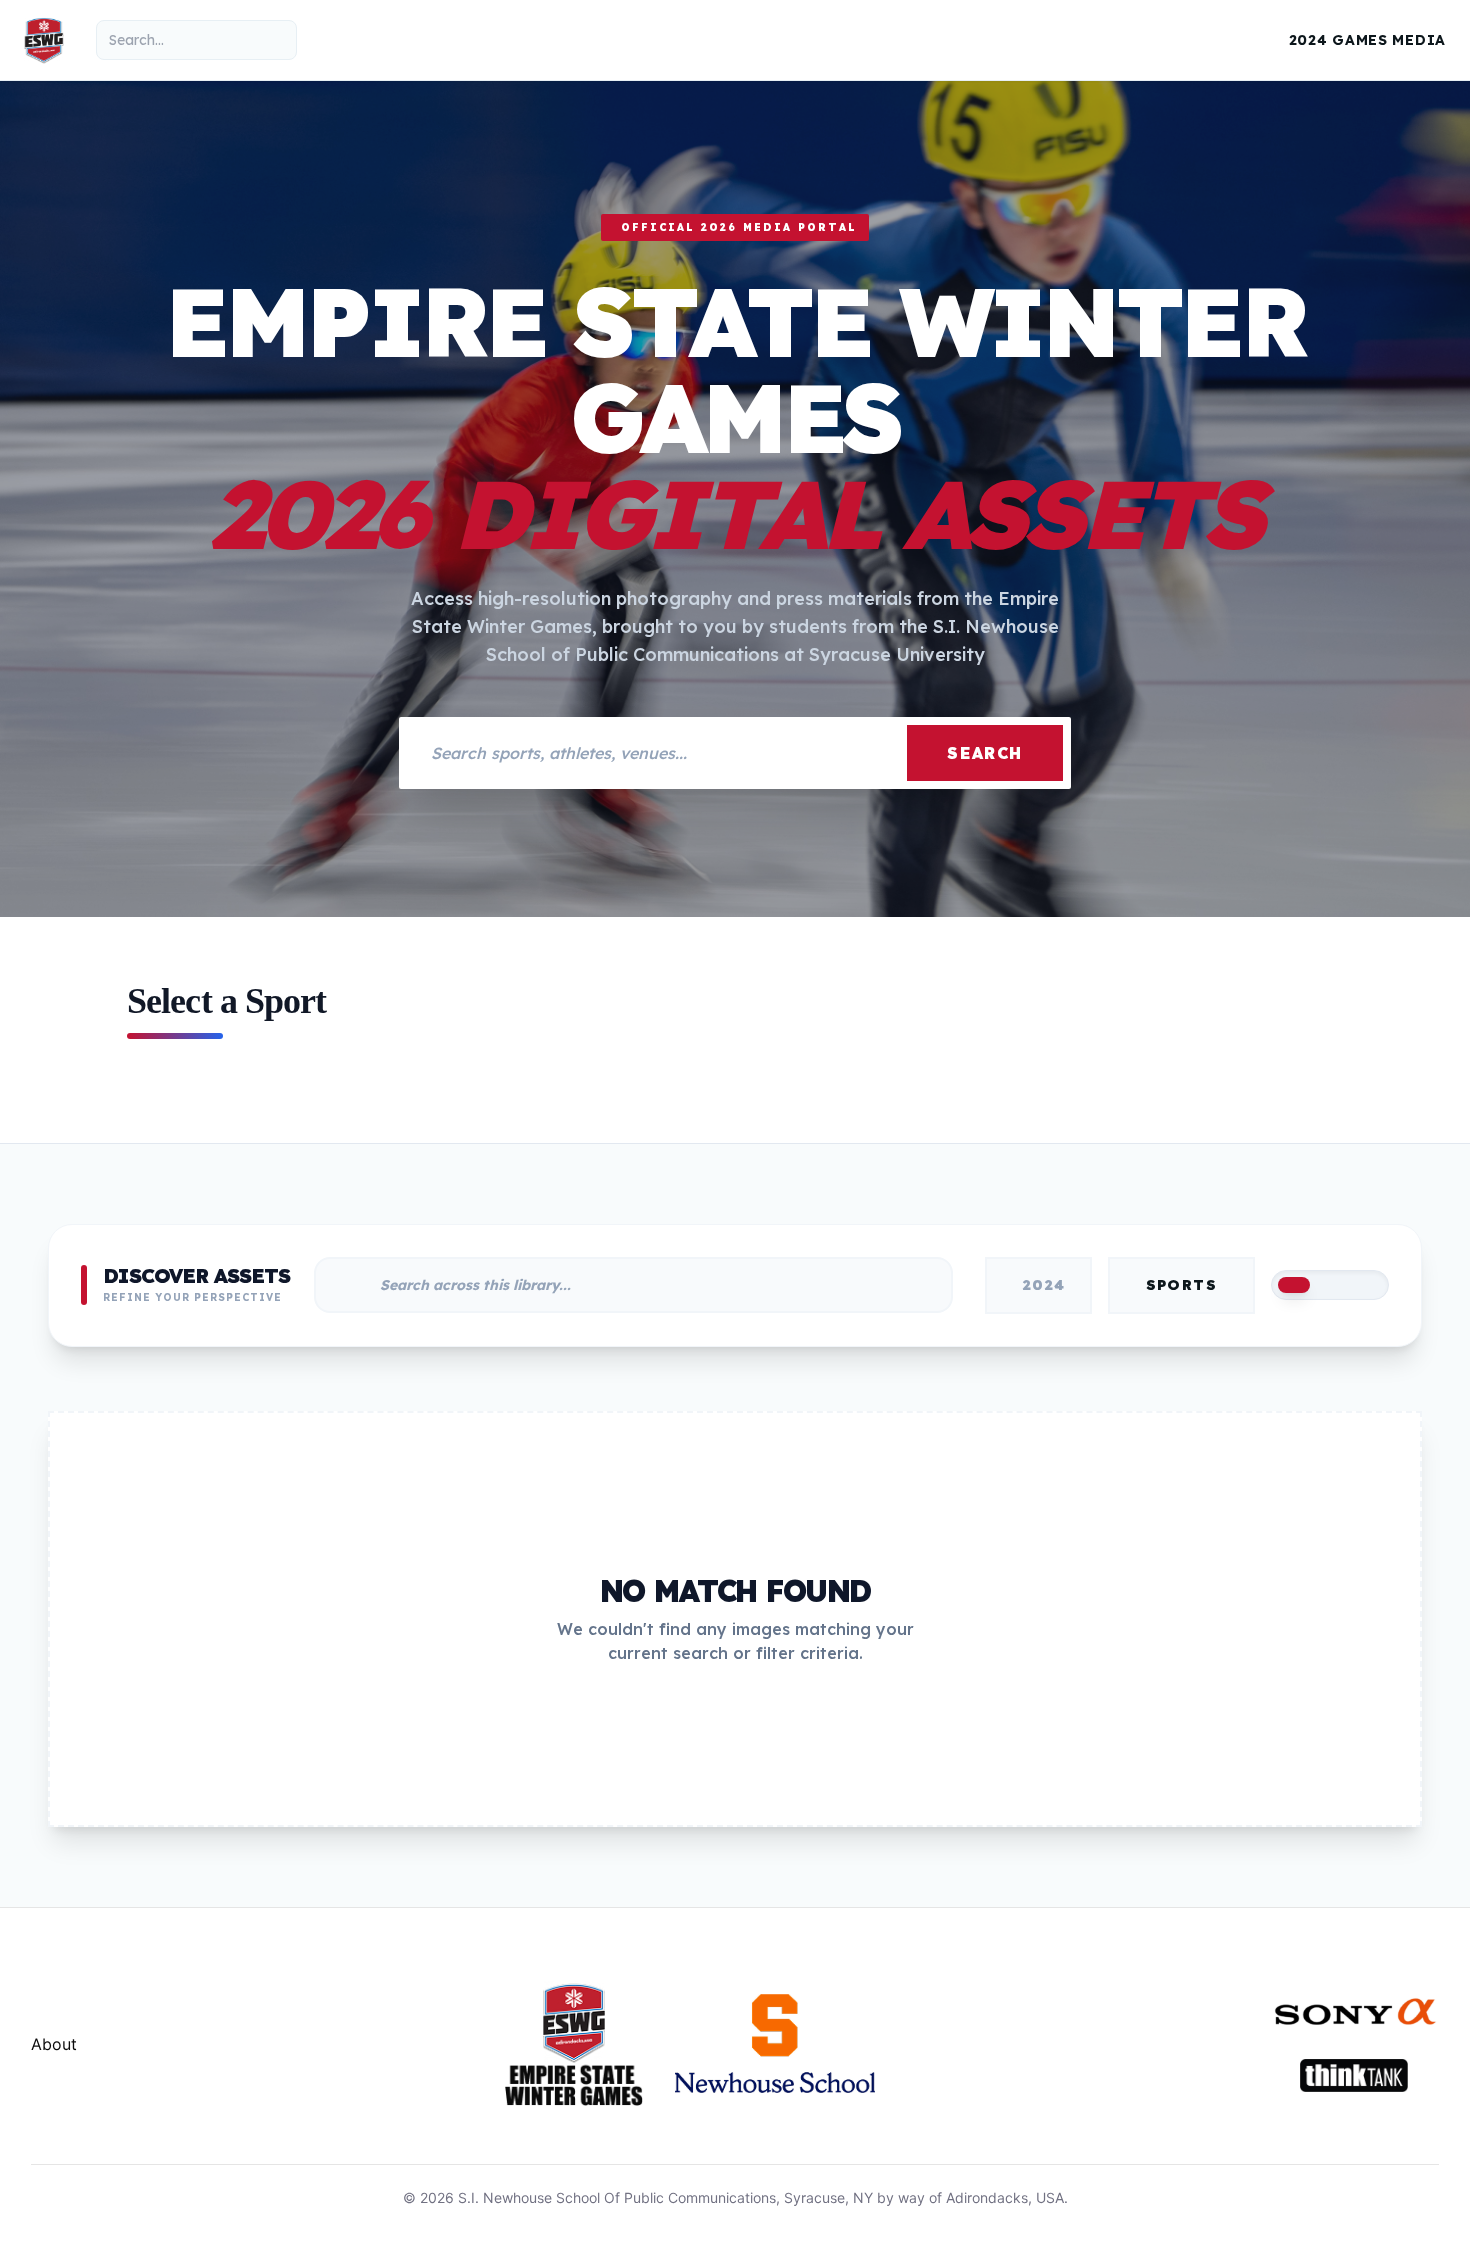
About (54, 2044)
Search (985, 753)
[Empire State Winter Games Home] (44, 40)
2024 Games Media (1367, 40)
